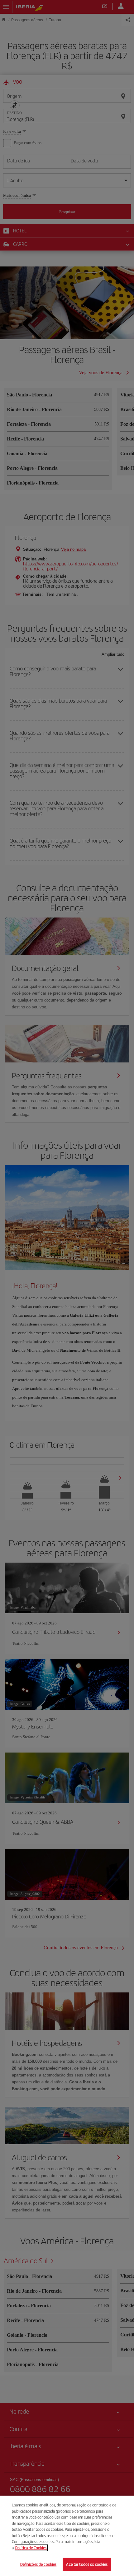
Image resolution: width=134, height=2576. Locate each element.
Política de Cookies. (31, 2548)
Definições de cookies (38, 2564)
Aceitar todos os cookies (87, 2564)
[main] (67, 2536)
